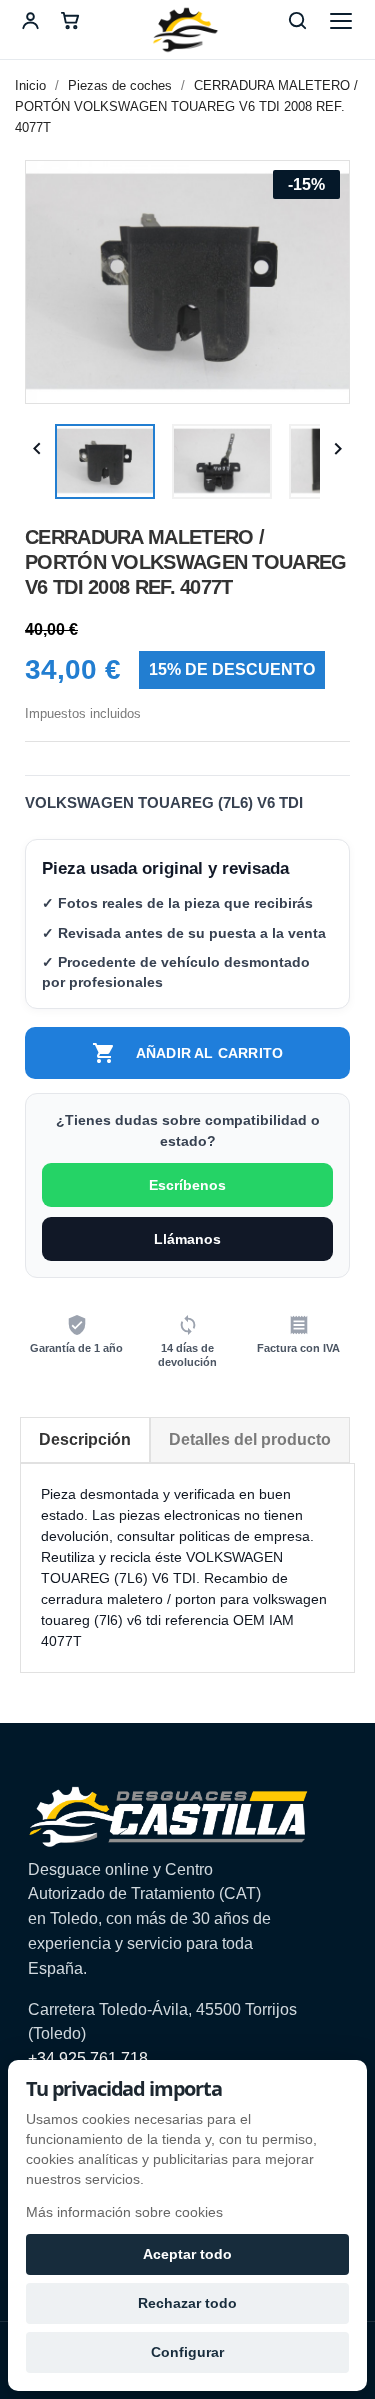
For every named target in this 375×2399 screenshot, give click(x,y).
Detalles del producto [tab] (250, 1439)
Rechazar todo (187, 2303)
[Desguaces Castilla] (188, 30)
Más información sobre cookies (124, 2212)
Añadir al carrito (187, 1053)
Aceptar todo (187, 2254)
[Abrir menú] (341, 21)
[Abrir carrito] (70, 21)
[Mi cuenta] (30, 21)
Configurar (187, 2352)
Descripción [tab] (85, 1439)
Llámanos (187, 1239)
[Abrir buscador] (297, 21)
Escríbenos (187, 1185)
